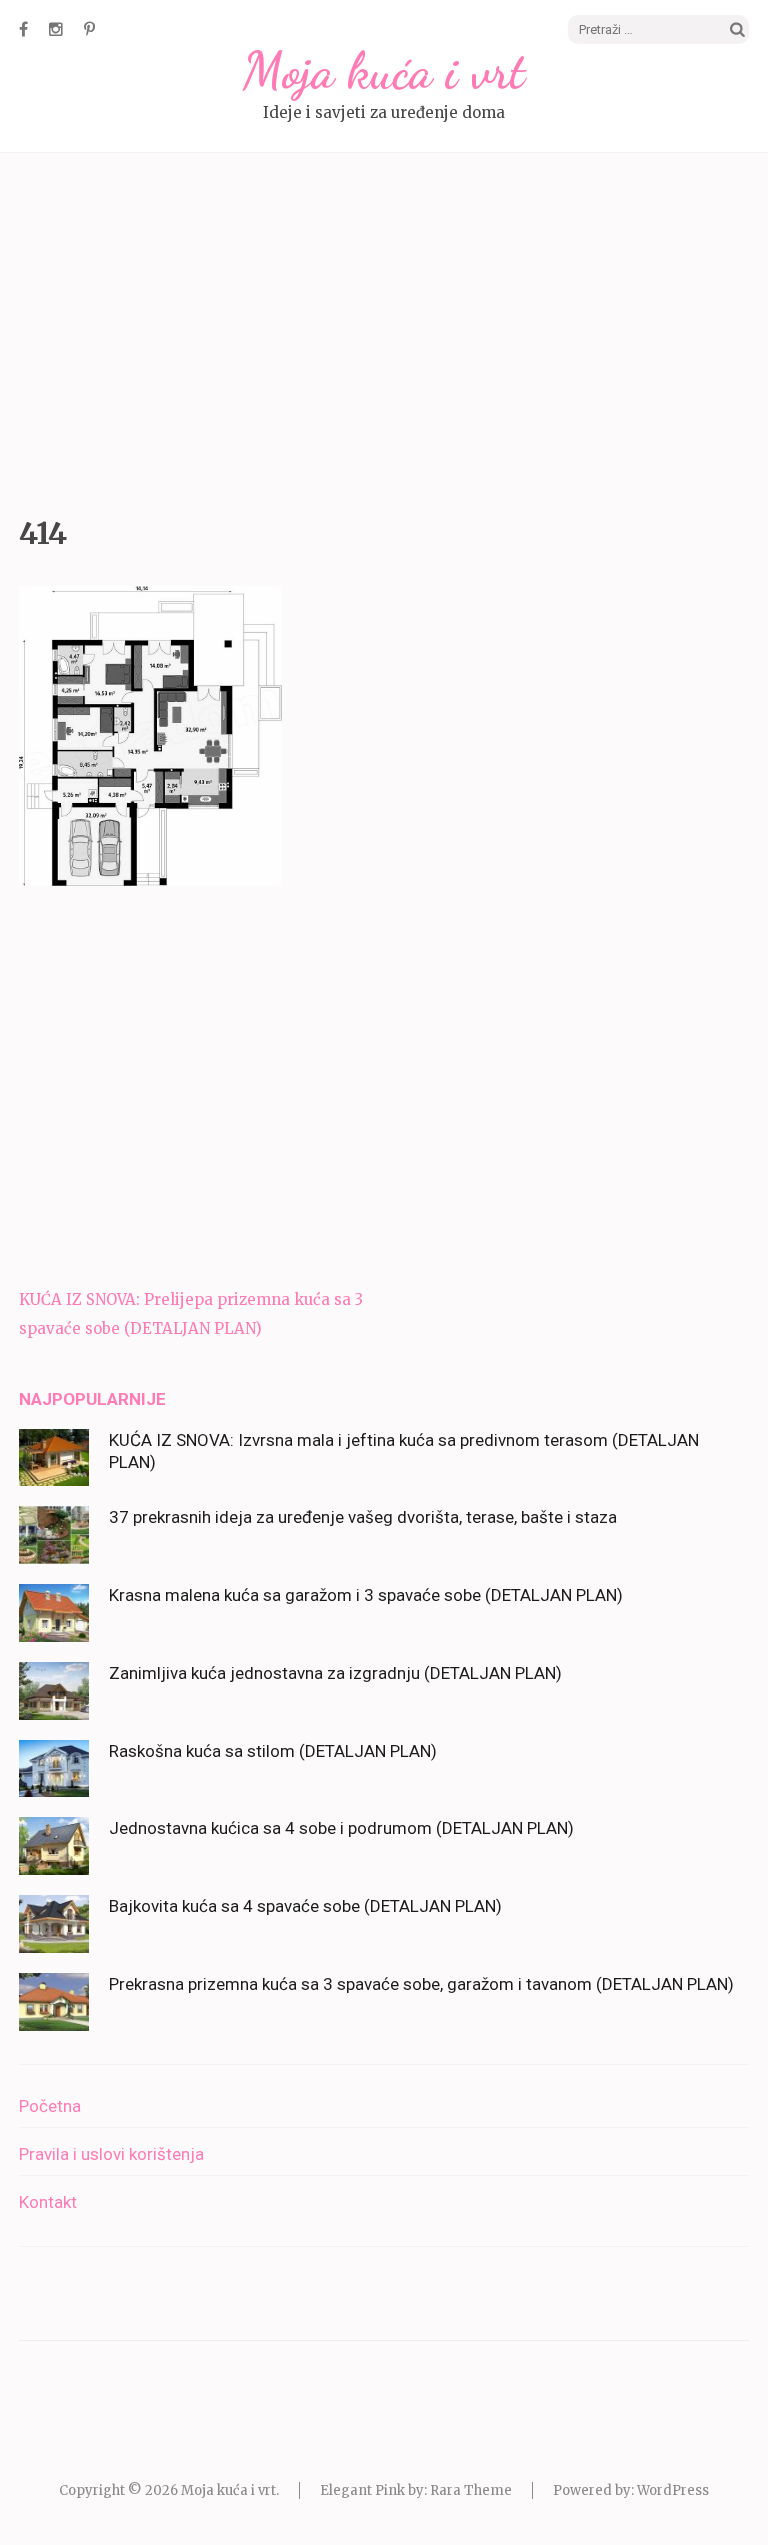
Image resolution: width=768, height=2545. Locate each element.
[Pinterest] (89, 29)
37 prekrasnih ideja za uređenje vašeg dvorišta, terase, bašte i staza (363, 1517)
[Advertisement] (384, 329)
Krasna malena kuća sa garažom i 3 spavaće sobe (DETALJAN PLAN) (366, 1595)
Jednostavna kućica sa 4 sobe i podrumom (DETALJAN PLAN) (341, 1828)
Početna (50, 2106)
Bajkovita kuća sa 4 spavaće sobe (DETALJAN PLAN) (305, 1906)
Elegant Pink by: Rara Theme (416, 2490)
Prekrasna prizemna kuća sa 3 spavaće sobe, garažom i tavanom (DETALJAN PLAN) (421, 1984)
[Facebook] (23, 29)
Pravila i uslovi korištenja (111, 2154)
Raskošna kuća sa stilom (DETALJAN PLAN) (273, 1751)
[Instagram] (56, 29)
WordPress (673, 2490)
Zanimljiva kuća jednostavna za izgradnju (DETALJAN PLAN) (335, 1673)
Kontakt (48, 2202)
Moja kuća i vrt (384, 71)
